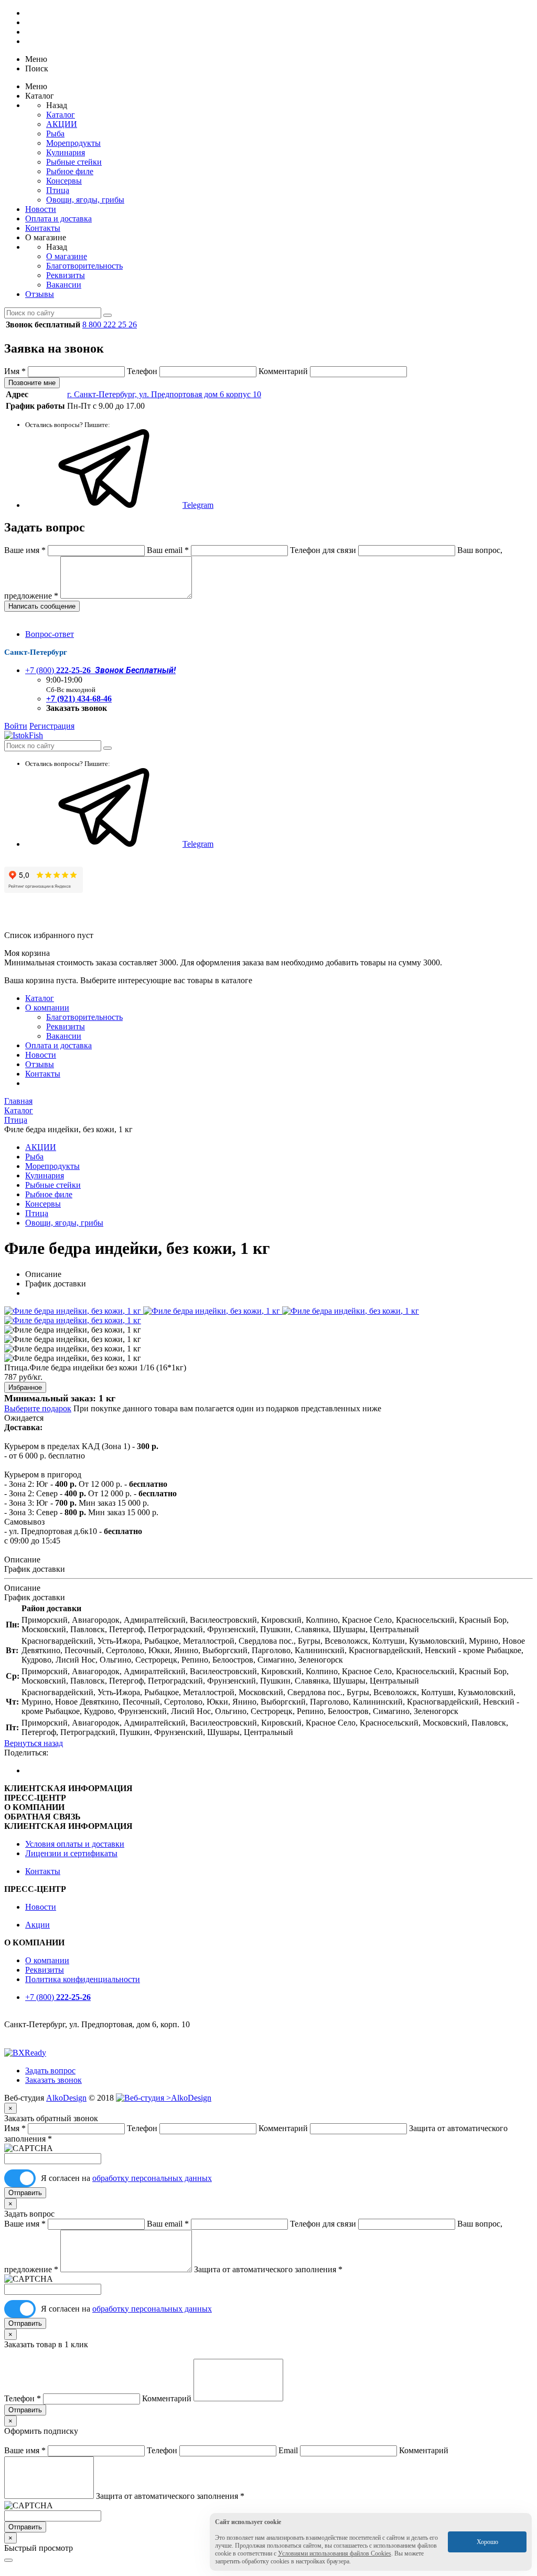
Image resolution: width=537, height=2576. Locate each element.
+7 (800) (100, 670)
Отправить (25, 2193)
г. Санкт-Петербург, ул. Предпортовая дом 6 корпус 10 (164, 394)
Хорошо (487, 2542)
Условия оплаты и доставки (75, 1844)
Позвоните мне (32, 383)
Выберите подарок (38, 1408)
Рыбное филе (70, 171)
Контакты (43, 228)
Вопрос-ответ (50, 634)
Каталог (61, 115)
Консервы (64, 181)
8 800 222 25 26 (110, 324)
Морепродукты (73, 143)
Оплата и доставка (58, 219)
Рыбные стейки (74, 162)
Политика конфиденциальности (83, 1979)
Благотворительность (84, 266)
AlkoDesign (66, 2098)
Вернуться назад (34, 1743)
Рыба (55, 134)
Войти (16, 726)
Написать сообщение (42, 606)
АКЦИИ (62, 124)
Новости (41, 209)
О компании (47, 1008)
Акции (37, 1925)
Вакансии (64, 285)
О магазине (67, 256)
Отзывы (40, 294)
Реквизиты (66, 275)
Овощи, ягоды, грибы (85, 200)
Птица (58, 190)
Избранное (25, 1387)
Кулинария (66, 152)
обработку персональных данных (152, 2178)
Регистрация (52, 726)
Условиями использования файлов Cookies (335, 2553)
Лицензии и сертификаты (71, 1853)
